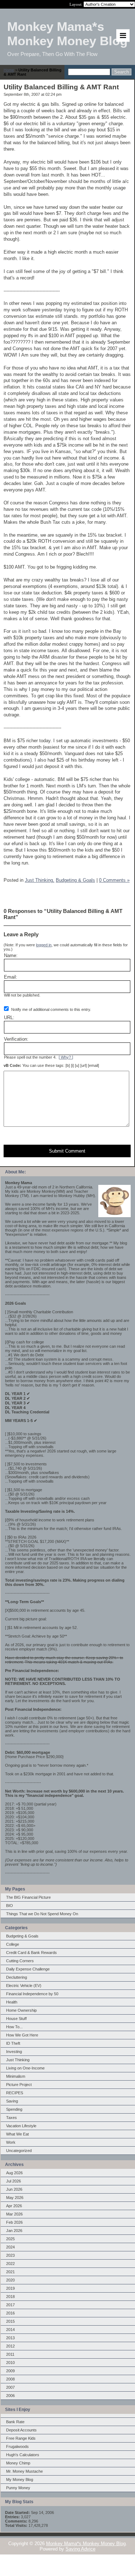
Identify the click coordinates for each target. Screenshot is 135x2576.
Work (11, 2142)
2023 (10, 2255)
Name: (11, 955)
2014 (10, 2330)
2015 (10, 2321)
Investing (14, 2052)
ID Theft (13, 2043)
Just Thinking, (40, 880)
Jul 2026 (13, 2181)
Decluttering (17, 1977)
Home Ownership (21, 2010)
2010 (10, 2363)
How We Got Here (22, 2035)
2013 (10, 2338)
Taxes (12, 2118)
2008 (10, 2379)
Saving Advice (80, 2549)
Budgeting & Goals (22, 1936)
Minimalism (16, 2076)
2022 (10, 2264)
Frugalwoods (17, 2447)
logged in (44, 945)
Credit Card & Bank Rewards (31, 1953)
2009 (10, 2371)
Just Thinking (18, 2060)
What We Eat (17, 2134)
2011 (10, 2354)
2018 (10, 2297)
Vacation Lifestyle (21, 2126)
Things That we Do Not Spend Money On (42, 1914)
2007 (10, 2387)
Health (12, 2002)
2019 (10, 2288)
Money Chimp (18, 2463)
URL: (9, 1018)
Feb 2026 (14, 2222)
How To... (14, 2027)
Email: (11, 977)
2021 (10, 2272)
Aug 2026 (14, 2173)
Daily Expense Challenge (28, 1969)
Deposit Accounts (21, 2430)
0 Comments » (114, 880)
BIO (10, 1906)
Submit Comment (67, 1151)
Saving (12, 2101)
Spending (14, 2109)
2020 (10, 2280)
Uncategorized (19, 2151)
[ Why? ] (66, 1057)
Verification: (16, 1039)
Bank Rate (15, 2422)
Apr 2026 (14, 2206)
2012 (10, 2346)
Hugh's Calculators (23, 2455)
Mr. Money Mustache (24, 2471)
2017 (10, 2305)
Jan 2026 (14, 2231)
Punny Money (18, 2488)
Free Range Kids (21, 2438)
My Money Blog (20, 2480)
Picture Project (19, 2085)
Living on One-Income (25, 2068)
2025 (10, 2239)
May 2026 (15, 2198)
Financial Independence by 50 (32, 1994)
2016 (10, 2313)
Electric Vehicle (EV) (24, 1986)
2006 (10, 2396)
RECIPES (15, 2093)
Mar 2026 (14, 2214)
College (13, 1944)
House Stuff (16, 2019)
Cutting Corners (20, 1961)
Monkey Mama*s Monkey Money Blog (86, 2544)
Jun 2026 (14, 2189)
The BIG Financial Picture (28, 1897)
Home (9, 70)
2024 (10, 2247)
